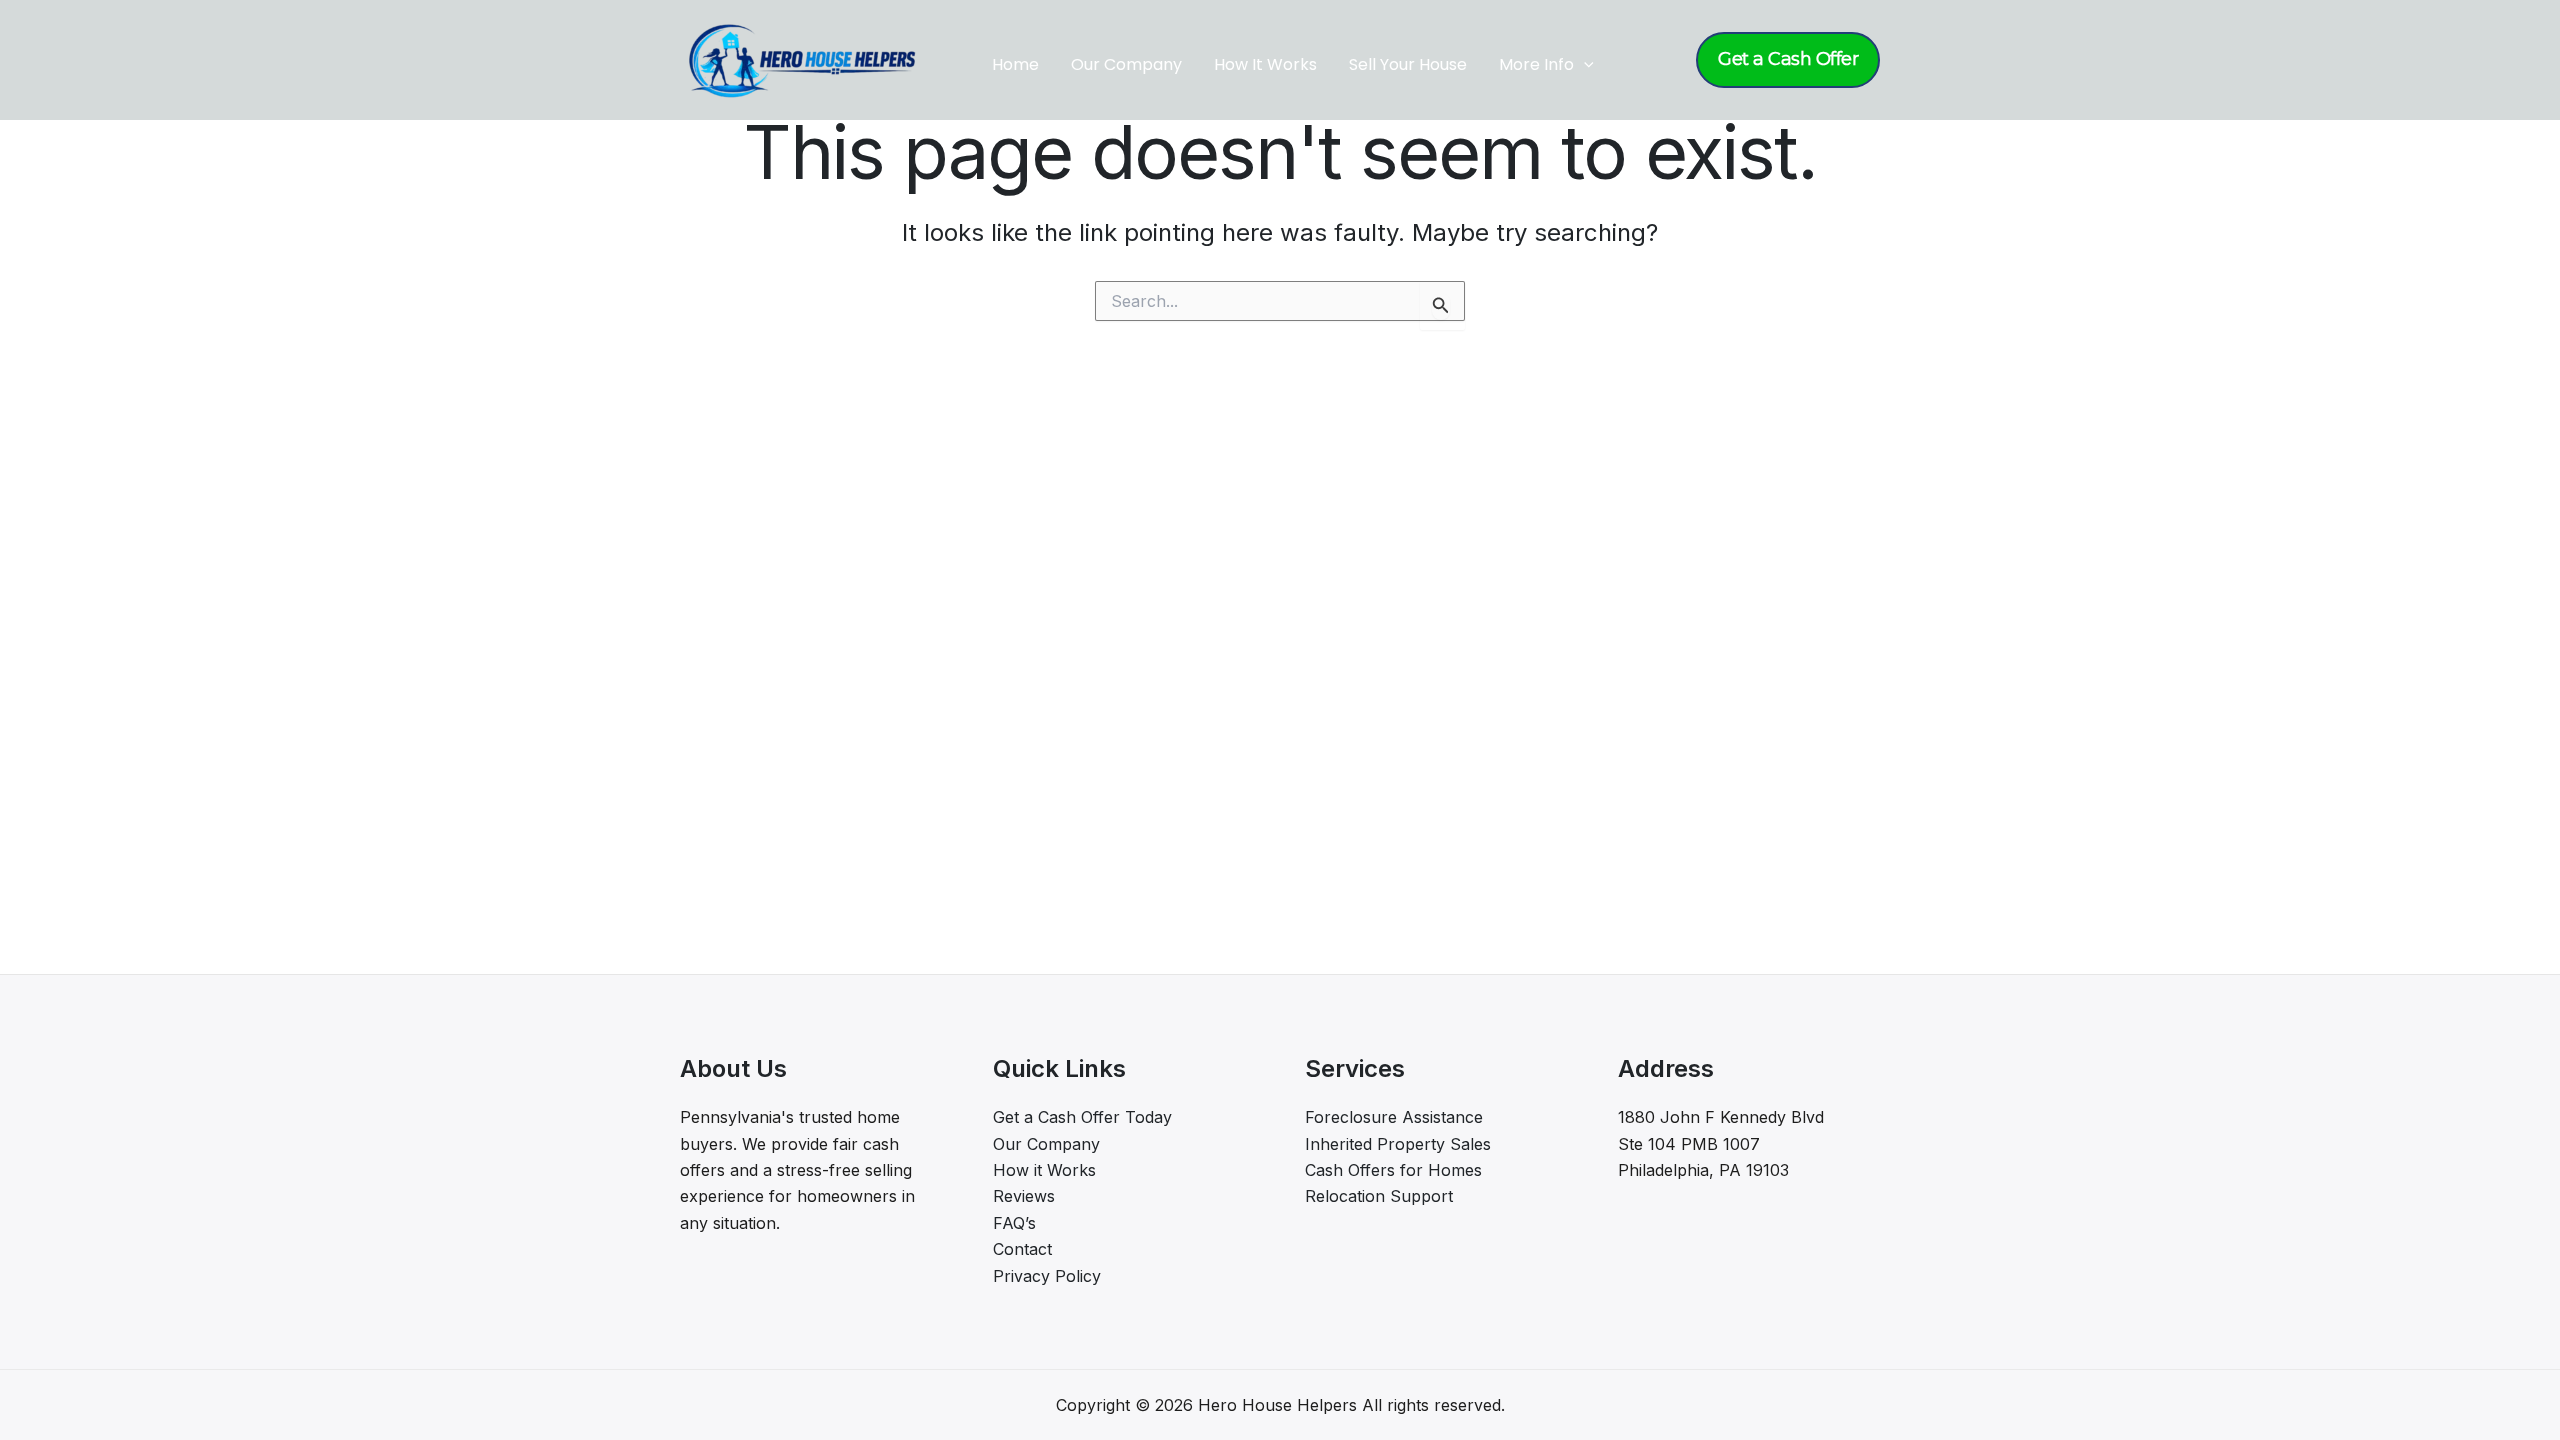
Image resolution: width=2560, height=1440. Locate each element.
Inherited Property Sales (1398, 1144)
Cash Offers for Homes (1393, 1170)
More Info (1536, 64)
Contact (1022, 1249)
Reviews (1024, 1196)
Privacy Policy (1047, 1276)
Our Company (1126, 64)
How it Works (1044, 1170)
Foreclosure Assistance (1394, 1117)
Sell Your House (1408, 64)
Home (1015, 64)
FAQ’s (1014, 1223)
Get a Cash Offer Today (1082, 1117)
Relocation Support (1379, 1196)
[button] (1584, 65)
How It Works (1265, 64)
